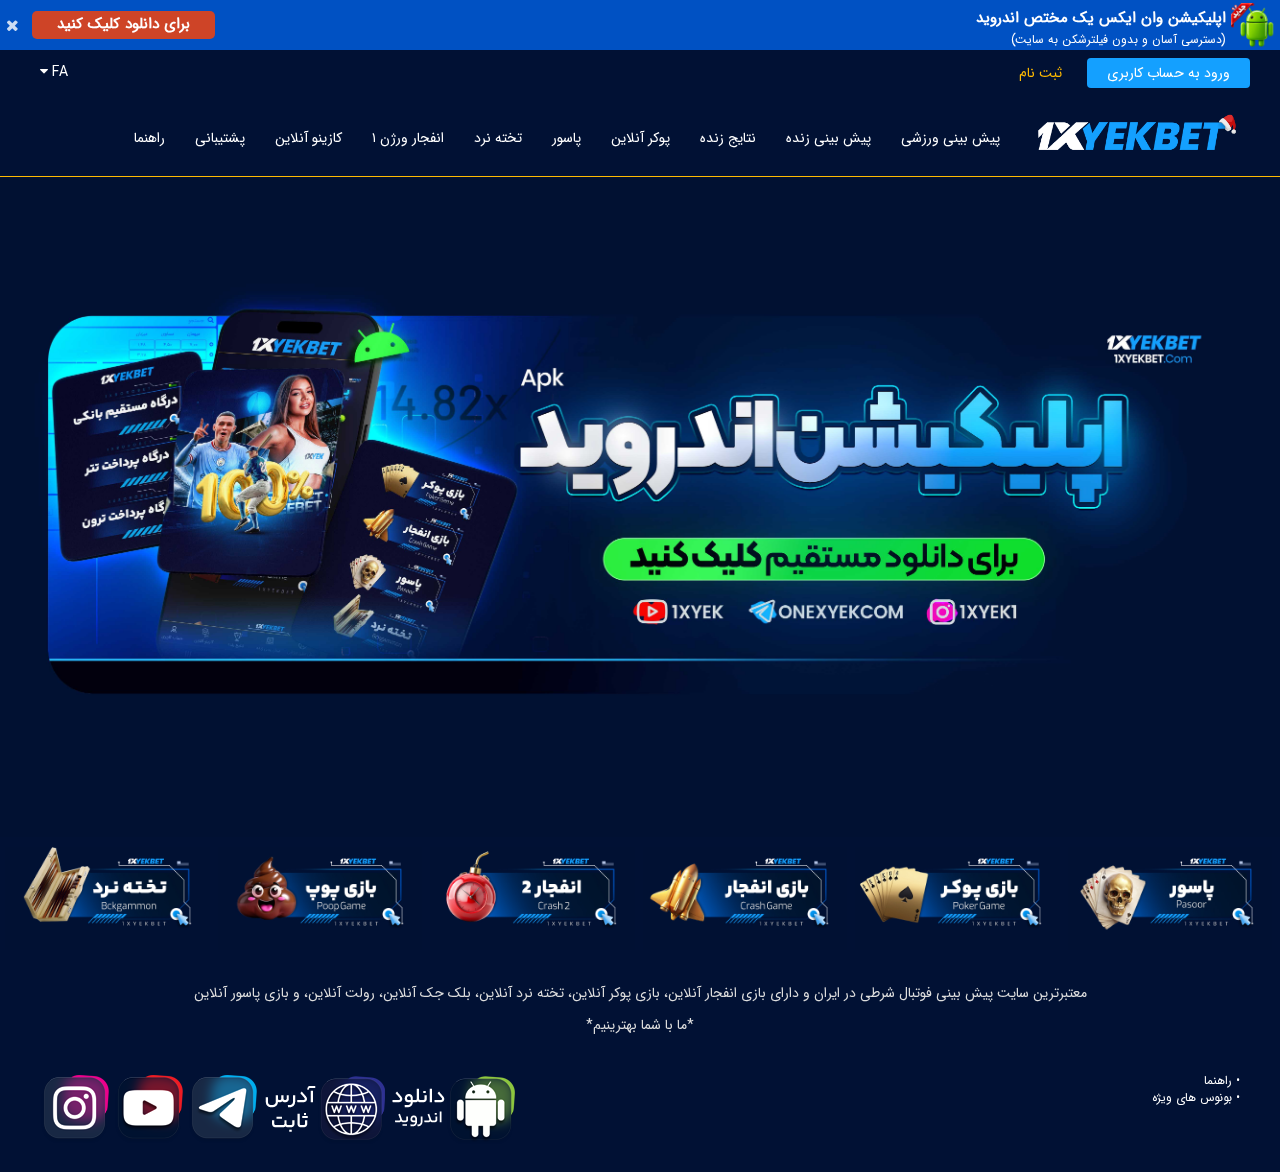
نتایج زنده (728, 138)
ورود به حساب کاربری (1168, 73)
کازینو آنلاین (308, 138)
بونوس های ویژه (1192, 1098)
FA (58, 72)
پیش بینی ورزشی (950, 138)
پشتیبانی (220, 138)
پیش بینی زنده (828, 138)
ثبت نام (1040, 73)
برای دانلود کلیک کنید (123, 24)
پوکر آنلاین (640, 138)
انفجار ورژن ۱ (408, 138)
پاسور (566, 138)
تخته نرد (498, 138)
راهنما (149, 138)
